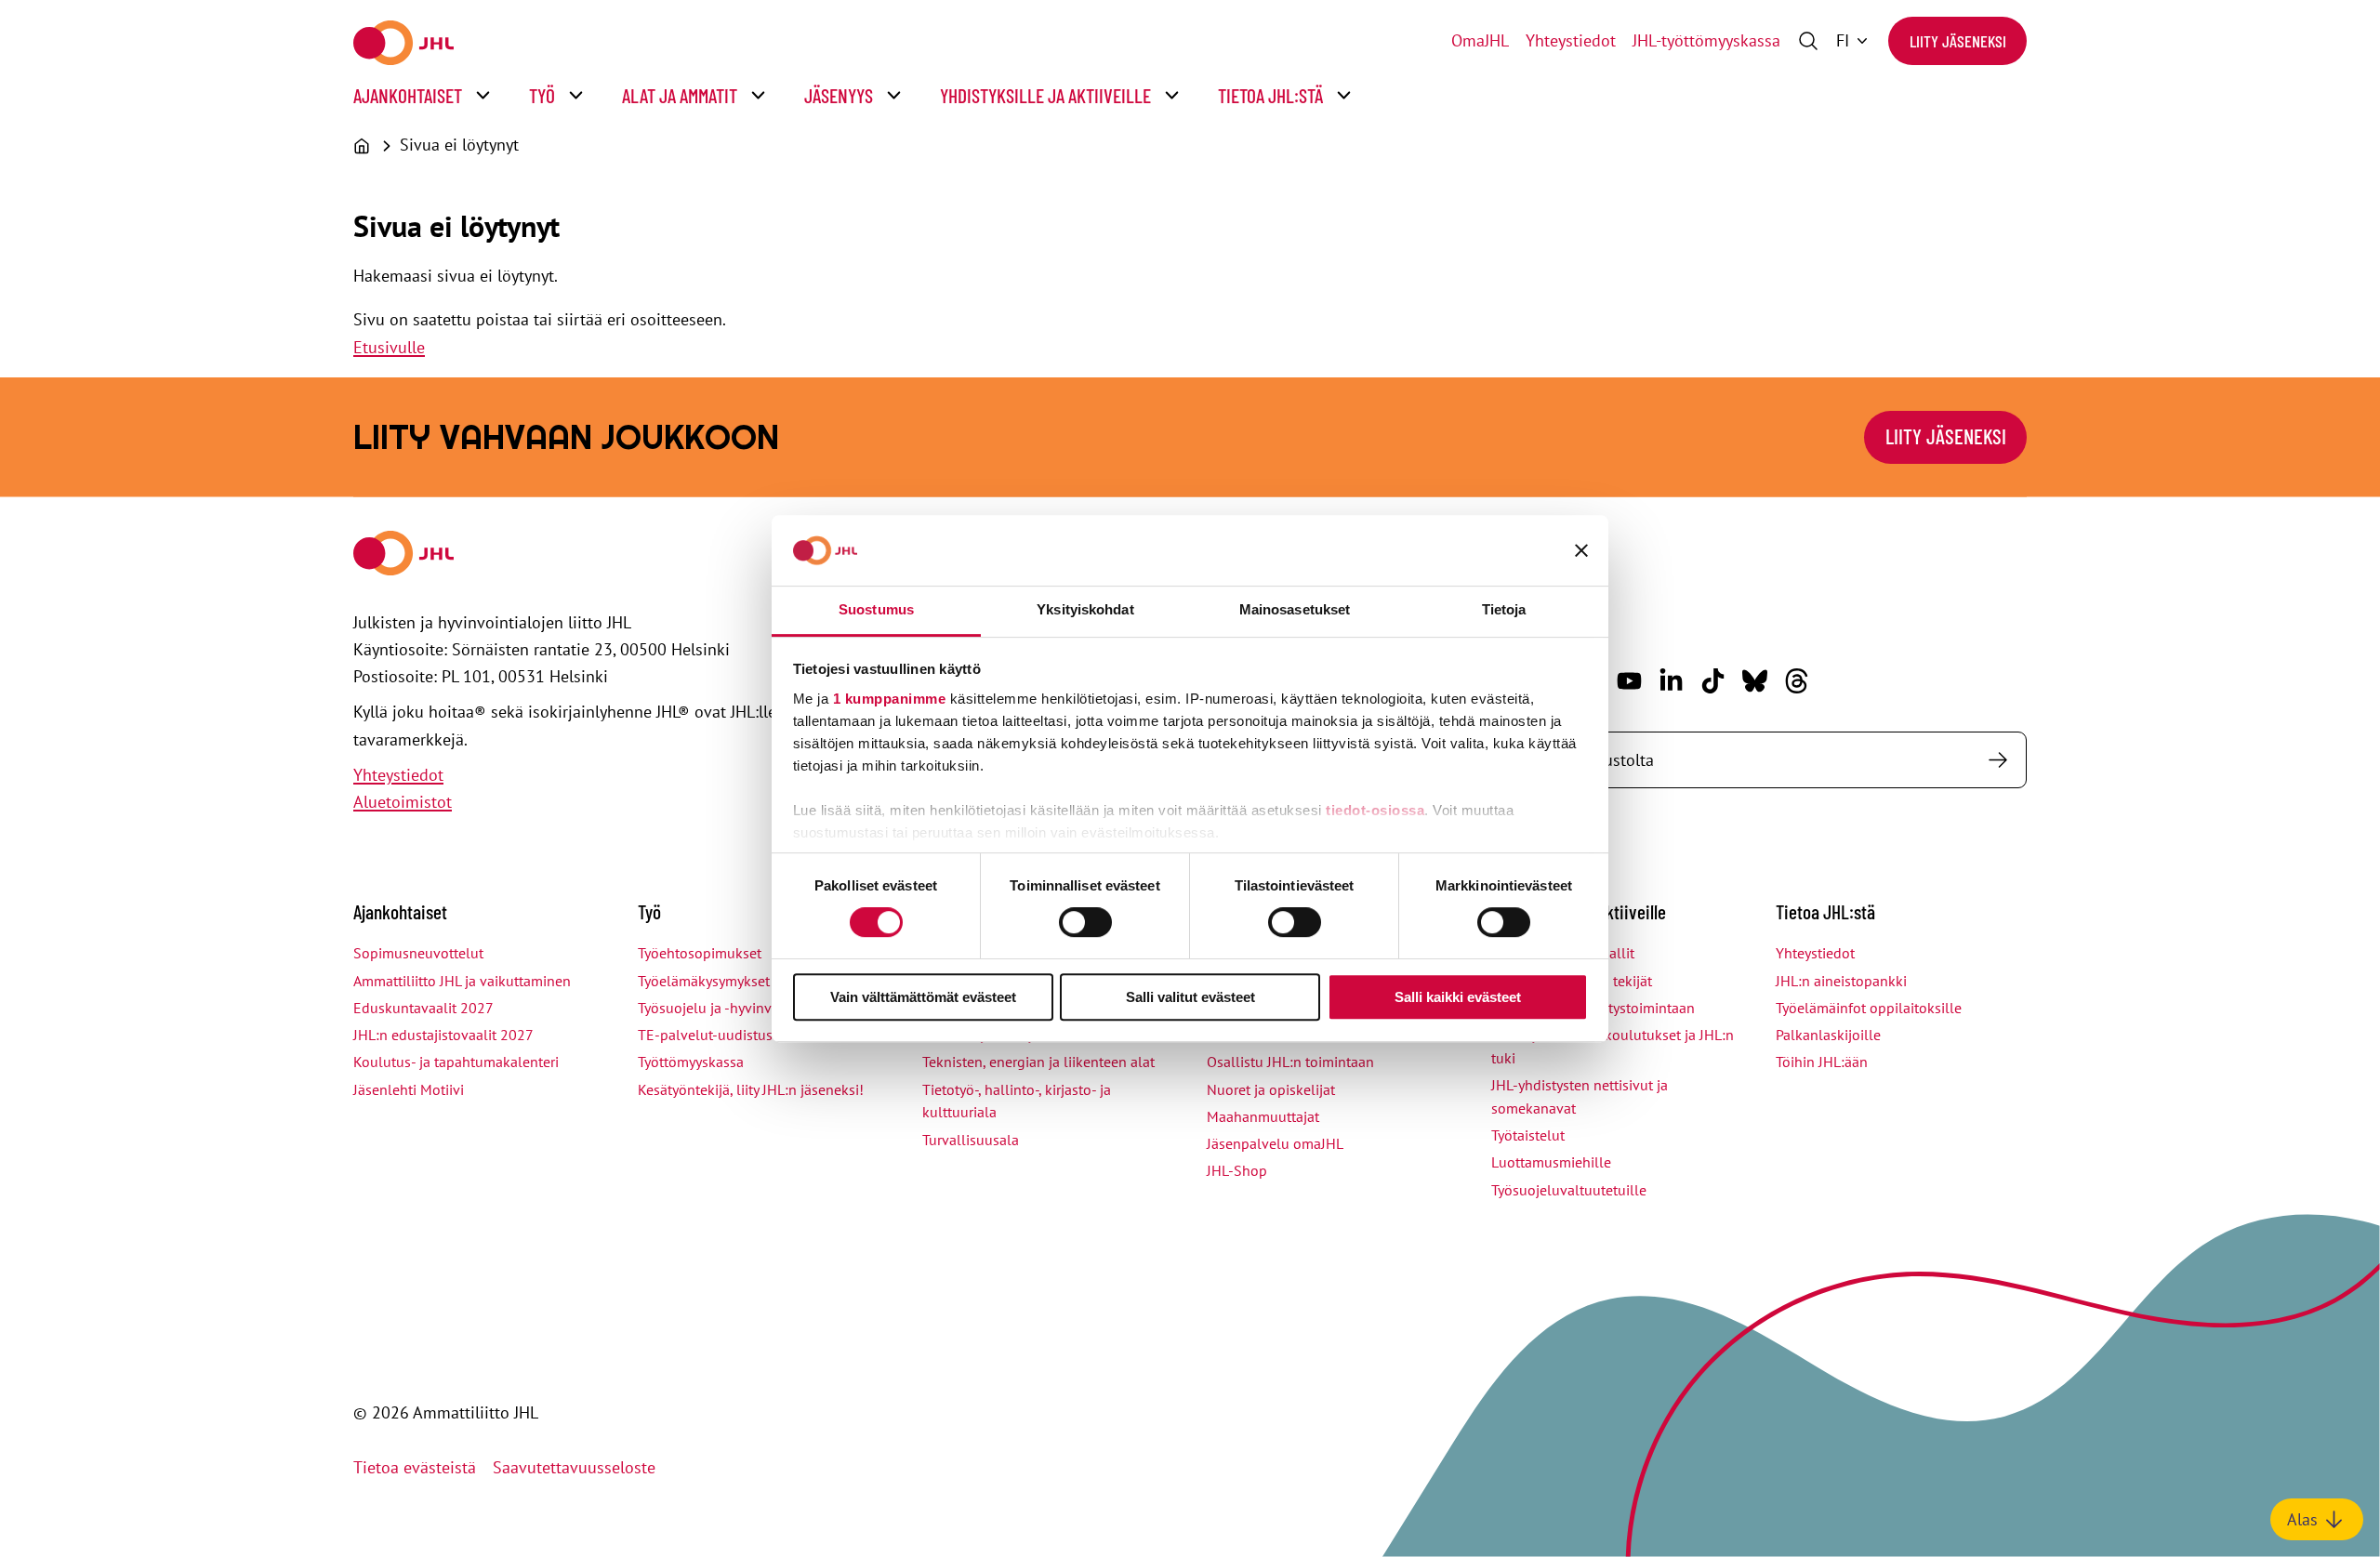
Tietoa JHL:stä (1270, 95)
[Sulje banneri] (1581, 550)
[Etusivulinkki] (403, 43)
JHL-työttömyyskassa (1706, 40)
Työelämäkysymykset (704, 981)
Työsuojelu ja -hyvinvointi (719, 1008)
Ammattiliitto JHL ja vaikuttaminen (462, 981)
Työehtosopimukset (700, 953)
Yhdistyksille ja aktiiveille (1045, 95)
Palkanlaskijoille (1828, 1035)
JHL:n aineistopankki (1841, 981)
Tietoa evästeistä (415, 1467)
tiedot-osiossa (1375, 810)
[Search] (1997, 760)
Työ (542, 95)
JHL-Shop (1237, 1170)
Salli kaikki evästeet (1458, 997)
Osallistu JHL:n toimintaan (1290, 1062)
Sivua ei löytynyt (459, 145)
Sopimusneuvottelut (418, 953)
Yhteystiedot (1571, 40)
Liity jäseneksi (1958, 41)
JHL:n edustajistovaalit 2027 (443, 1035)
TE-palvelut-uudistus (705, 1035)
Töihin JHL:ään (1822, 1062)
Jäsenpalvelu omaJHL (1275, 1143)
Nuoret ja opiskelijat (1271, 1089)
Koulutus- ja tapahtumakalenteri (456, 1062)
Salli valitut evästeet (1190, 997)
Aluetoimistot (403, 802)
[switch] (1085, 922)
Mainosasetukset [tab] (1295, 609)
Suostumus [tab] (876, 609)
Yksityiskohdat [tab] (1085, 609)
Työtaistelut (1528, 1135)
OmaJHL (1480, 40)
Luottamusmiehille (1551, 1162)
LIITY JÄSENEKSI (1946, 436)
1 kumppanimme (890, 699)
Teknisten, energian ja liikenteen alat (1038, 1062)
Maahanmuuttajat (1263, 1116)
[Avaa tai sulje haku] (1808, 41)
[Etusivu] (362, 146)
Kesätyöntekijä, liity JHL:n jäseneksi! (751, 1089)
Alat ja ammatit (680, 95)
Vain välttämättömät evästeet (923, 997)
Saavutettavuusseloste (574, 1467)
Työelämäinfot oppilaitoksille (1869, 1008)
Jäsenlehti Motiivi (409, 1089)
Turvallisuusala (971, 1140)
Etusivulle (389, 347)
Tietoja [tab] (1504, 609)
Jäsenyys (839, 95)
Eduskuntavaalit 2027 (423, 1008)
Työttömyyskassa (691, 1062)
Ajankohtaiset (408, 95)
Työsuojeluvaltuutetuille (1569, 1190)
